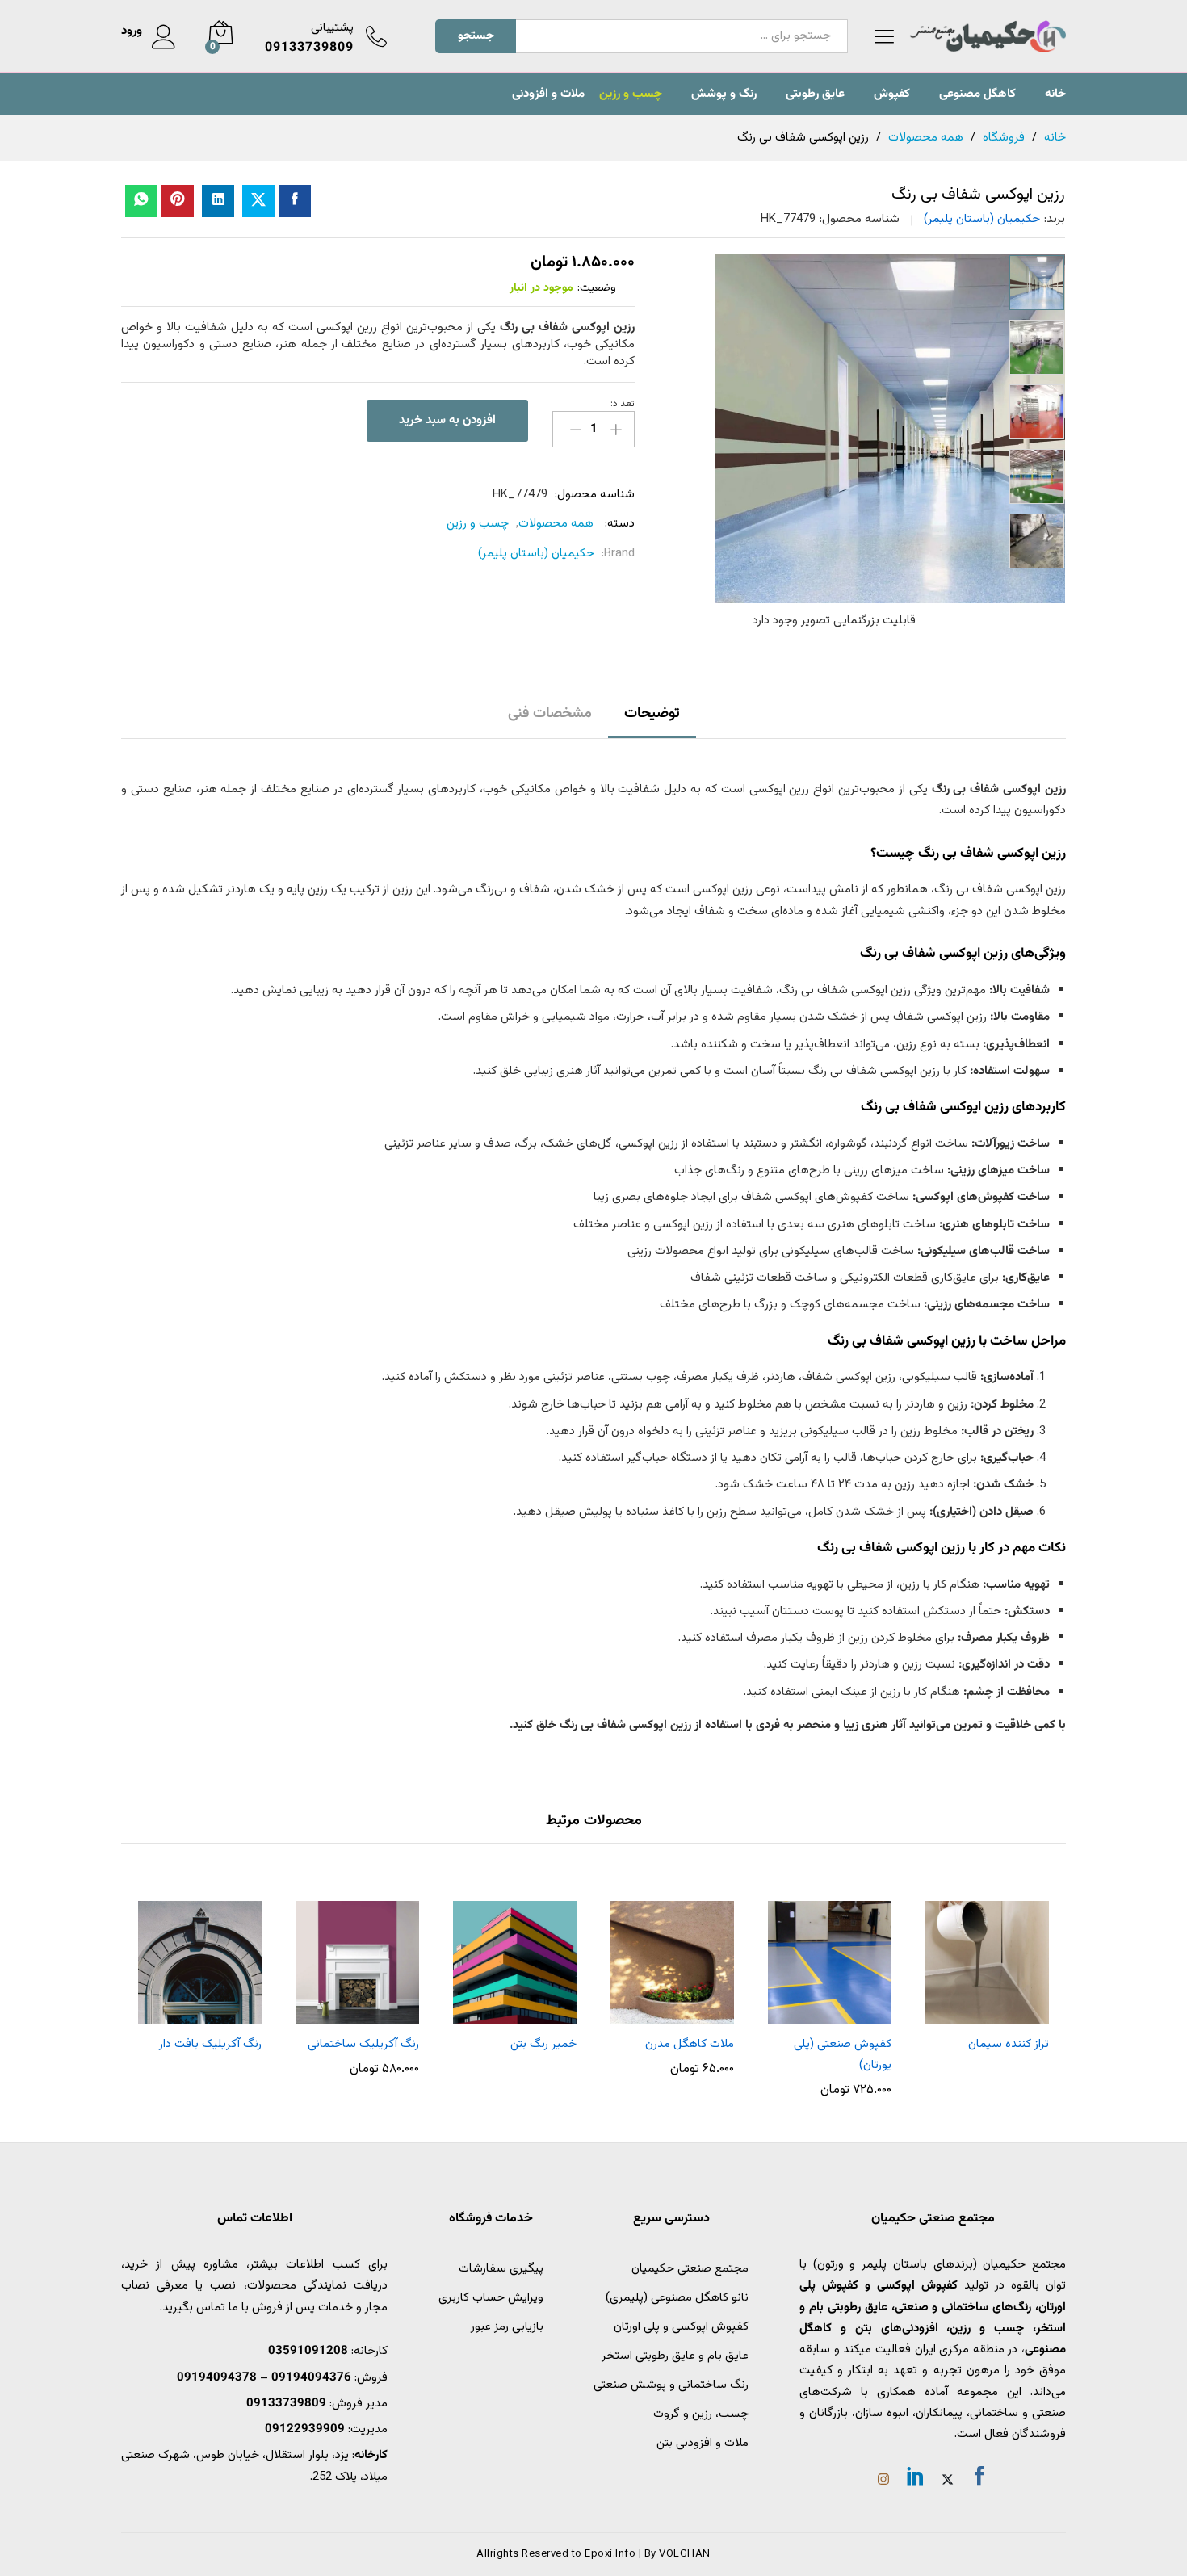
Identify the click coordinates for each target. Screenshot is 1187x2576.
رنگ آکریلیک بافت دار (210, 2044)
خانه (1055, 94)
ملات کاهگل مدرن (690, 2044)
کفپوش (892, 94)
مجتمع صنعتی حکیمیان (690, 2269)
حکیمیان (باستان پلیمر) (982, 219)
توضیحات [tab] (652, 714)
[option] (1037, 283)
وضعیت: (597, 288)
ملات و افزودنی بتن (703, 2443)
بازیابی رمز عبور (507, 2327)
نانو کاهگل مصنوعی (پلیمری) (677, 2298)
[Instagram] (883, 2482)
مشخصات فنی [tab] (550, 714)
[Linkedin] (916, 2479)
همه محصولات (556, 524)
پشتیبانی (332, 28)
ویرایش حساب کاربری (491, 2298)
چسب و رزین (631, 94)
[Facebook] (979, 2479)
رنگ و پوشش (724, 94)
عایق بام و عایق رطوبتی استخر (675, 2356)
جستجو (476, 36)
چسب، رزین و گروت (701, 2414)
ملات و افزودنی (548, 94)
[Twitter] (948, 2482)
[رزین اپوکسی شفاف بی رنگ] (295, 201)
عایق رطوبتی (815, 94)
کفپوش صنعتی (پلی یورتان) (843, 2055)
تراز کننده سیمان (1009, 2044)
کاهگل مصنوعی (977, 94)
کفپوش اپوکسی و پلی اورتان (681, 2327)
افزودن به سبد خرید (447, 420)
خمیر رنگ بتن (543, 2044)
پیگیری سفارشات (501, 2269)
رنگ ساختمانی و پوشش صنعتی (671, 2385)
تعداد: (623, 404)
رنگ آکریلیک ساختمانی (363, 2044)
